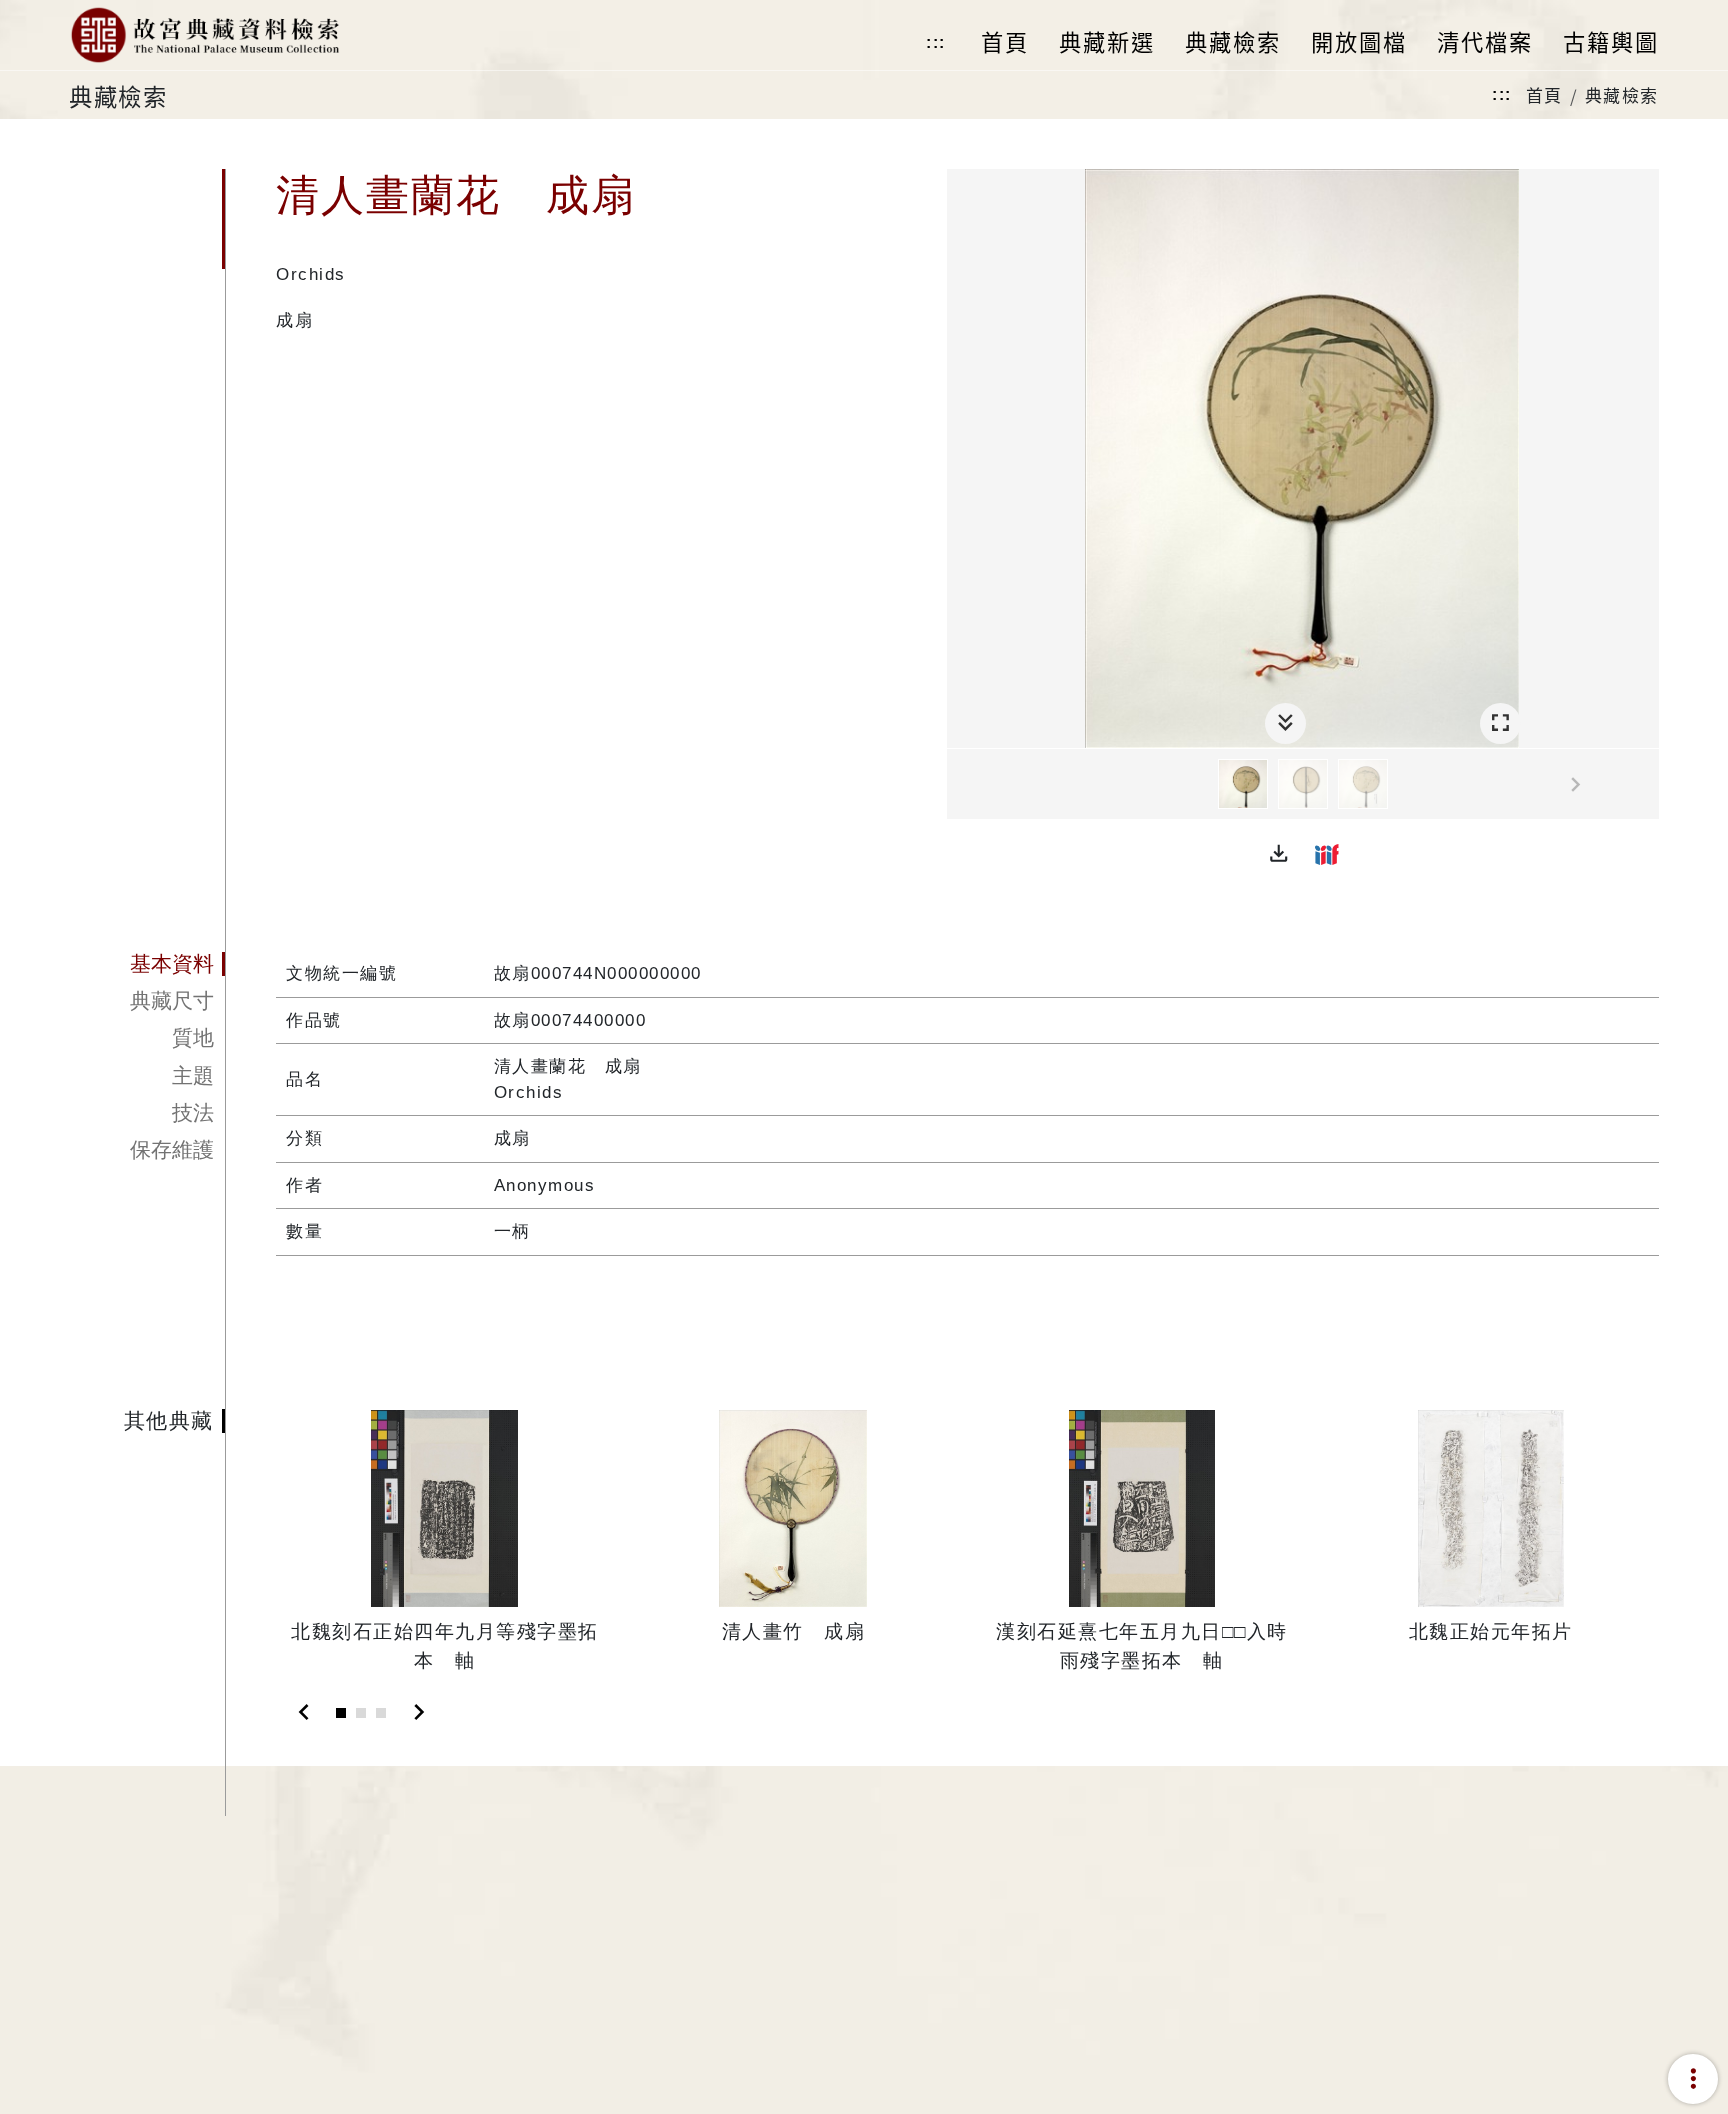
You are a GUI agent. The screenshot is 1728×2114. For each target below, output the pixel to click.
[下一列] (1644, 785)
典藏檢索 (1622, 94)
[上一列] (962, 785)
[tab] (147, 964)
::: (936, 42)
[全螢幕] (1500, 723)
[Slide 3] (381, 1713)
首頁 (1544, 94)
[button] (1279, 854)
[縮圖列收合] (1285, 723)
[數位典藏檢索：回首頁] (204, 35)
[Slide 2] (361, 1713)
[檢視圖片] (1243, 784)
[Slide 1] (341, 1713)
